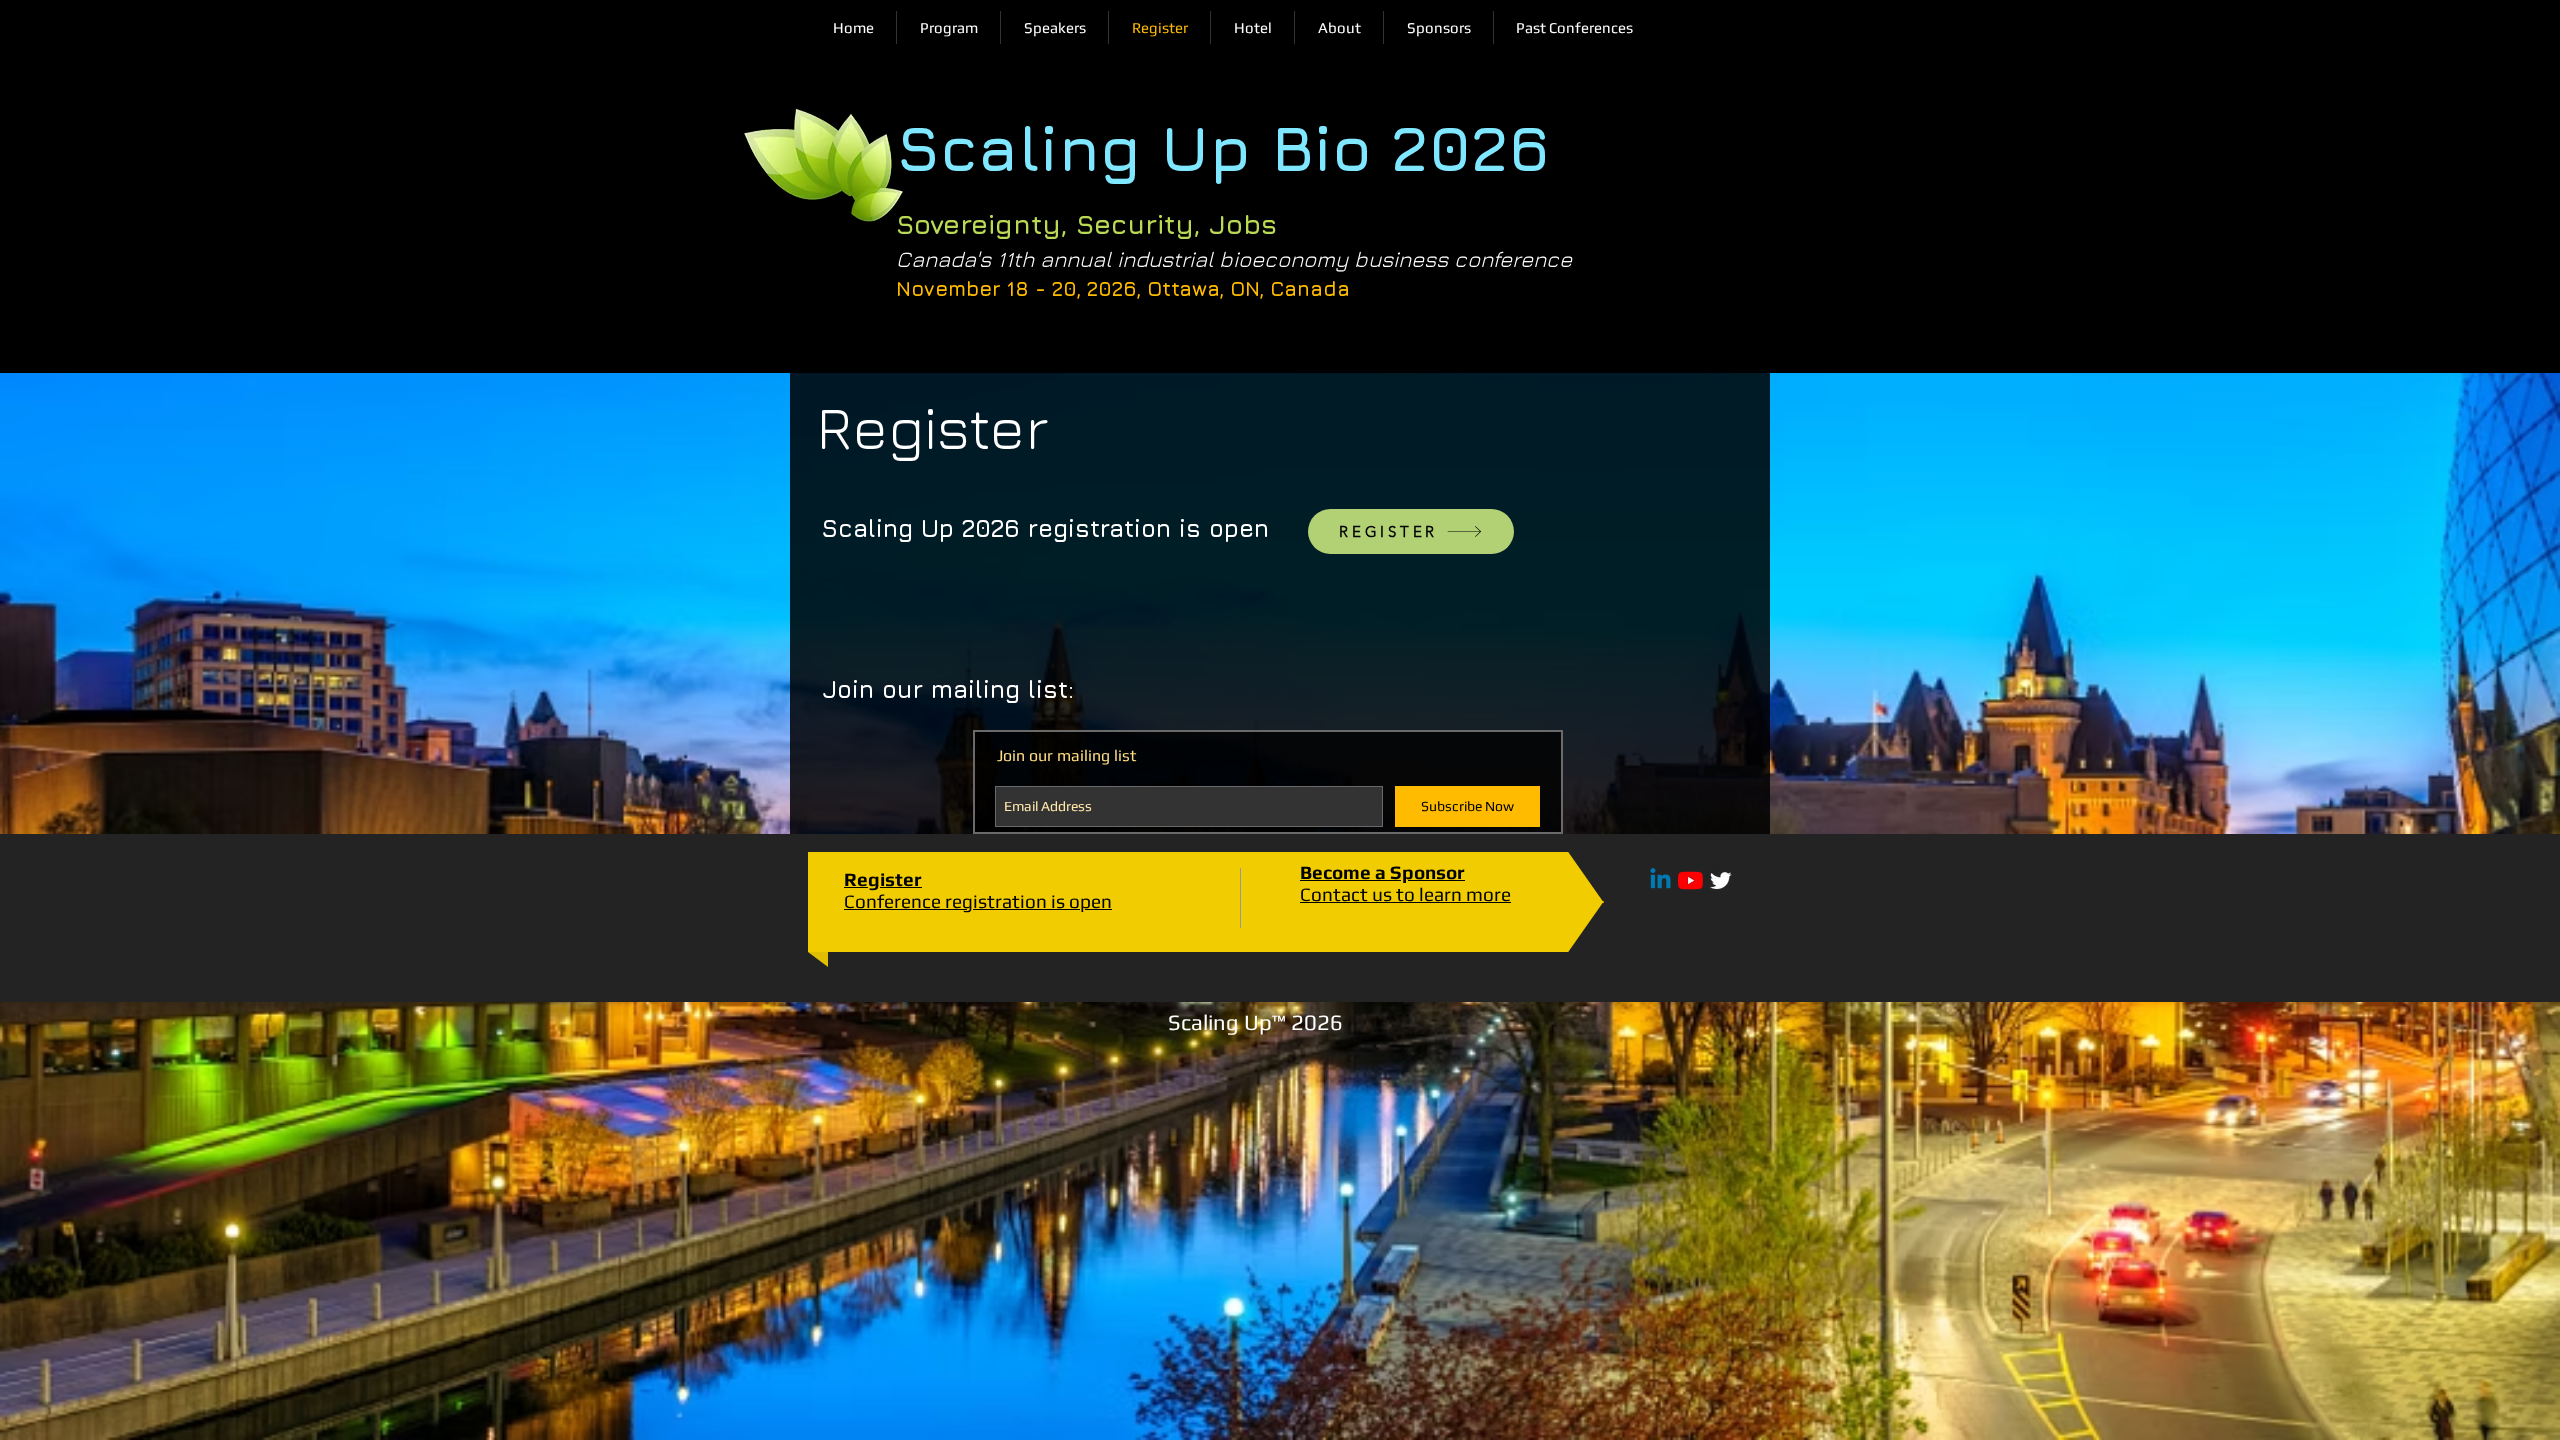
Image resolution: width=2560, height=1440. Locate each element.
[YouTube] (1690, 880)
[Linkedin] (1660, 880)
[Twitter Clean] (1720, 880)
